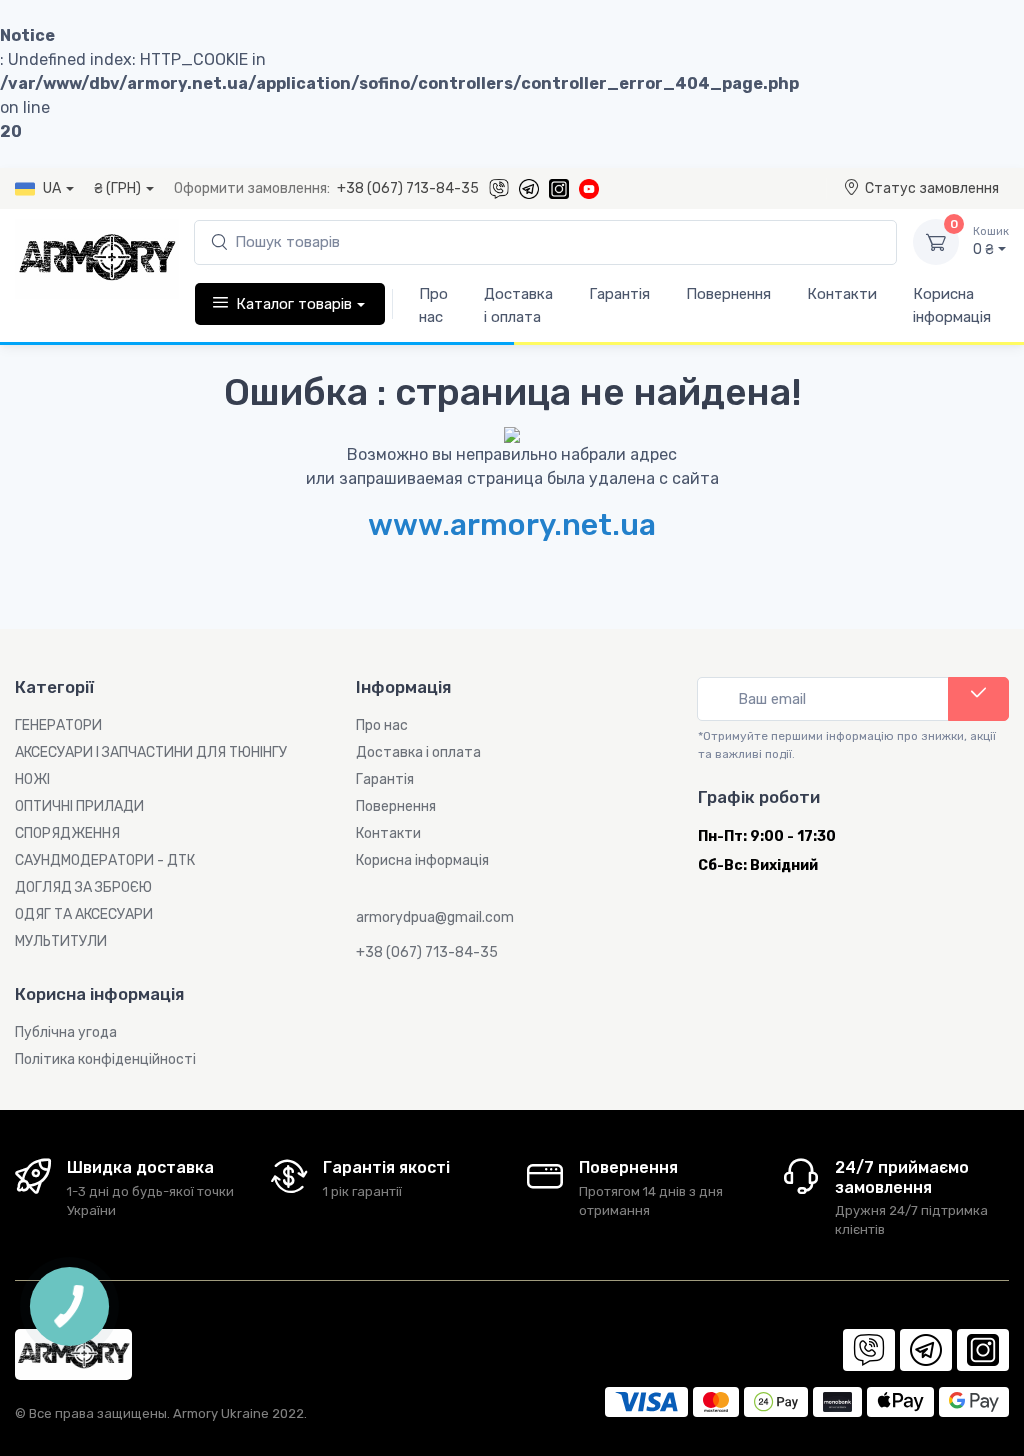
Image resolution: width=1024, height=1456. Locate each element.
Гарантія (619, 294)
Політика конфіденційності (105, 1059)
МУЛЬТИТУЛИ (61, 941)
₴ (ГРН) (117, 188)
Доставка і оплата (518, 305)
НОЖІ (32, 779)
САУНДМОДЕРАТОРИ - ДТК (105, 860)
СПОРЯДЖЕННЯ (67, 833)
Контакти (842, 294)
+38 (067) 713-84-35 (408, 188)
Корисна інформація (952, 305)
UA (52, 188)
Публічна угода (66, 1032)
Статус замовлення (932, 188)
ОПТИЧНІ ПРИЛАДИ (79, 806)
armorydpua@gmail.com (435, 917)
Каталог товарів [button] (294, 304)
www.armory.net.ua (512, 525)
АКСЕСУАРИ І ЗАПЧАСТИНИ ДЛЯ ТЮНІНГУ (151, 752)
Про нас (433, 305)
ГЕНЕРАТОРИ (58, 725)
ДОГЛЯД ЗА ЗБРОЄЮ (83, 887)
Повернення (728, 294)
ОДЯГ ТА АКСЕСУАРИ (84, 914)
